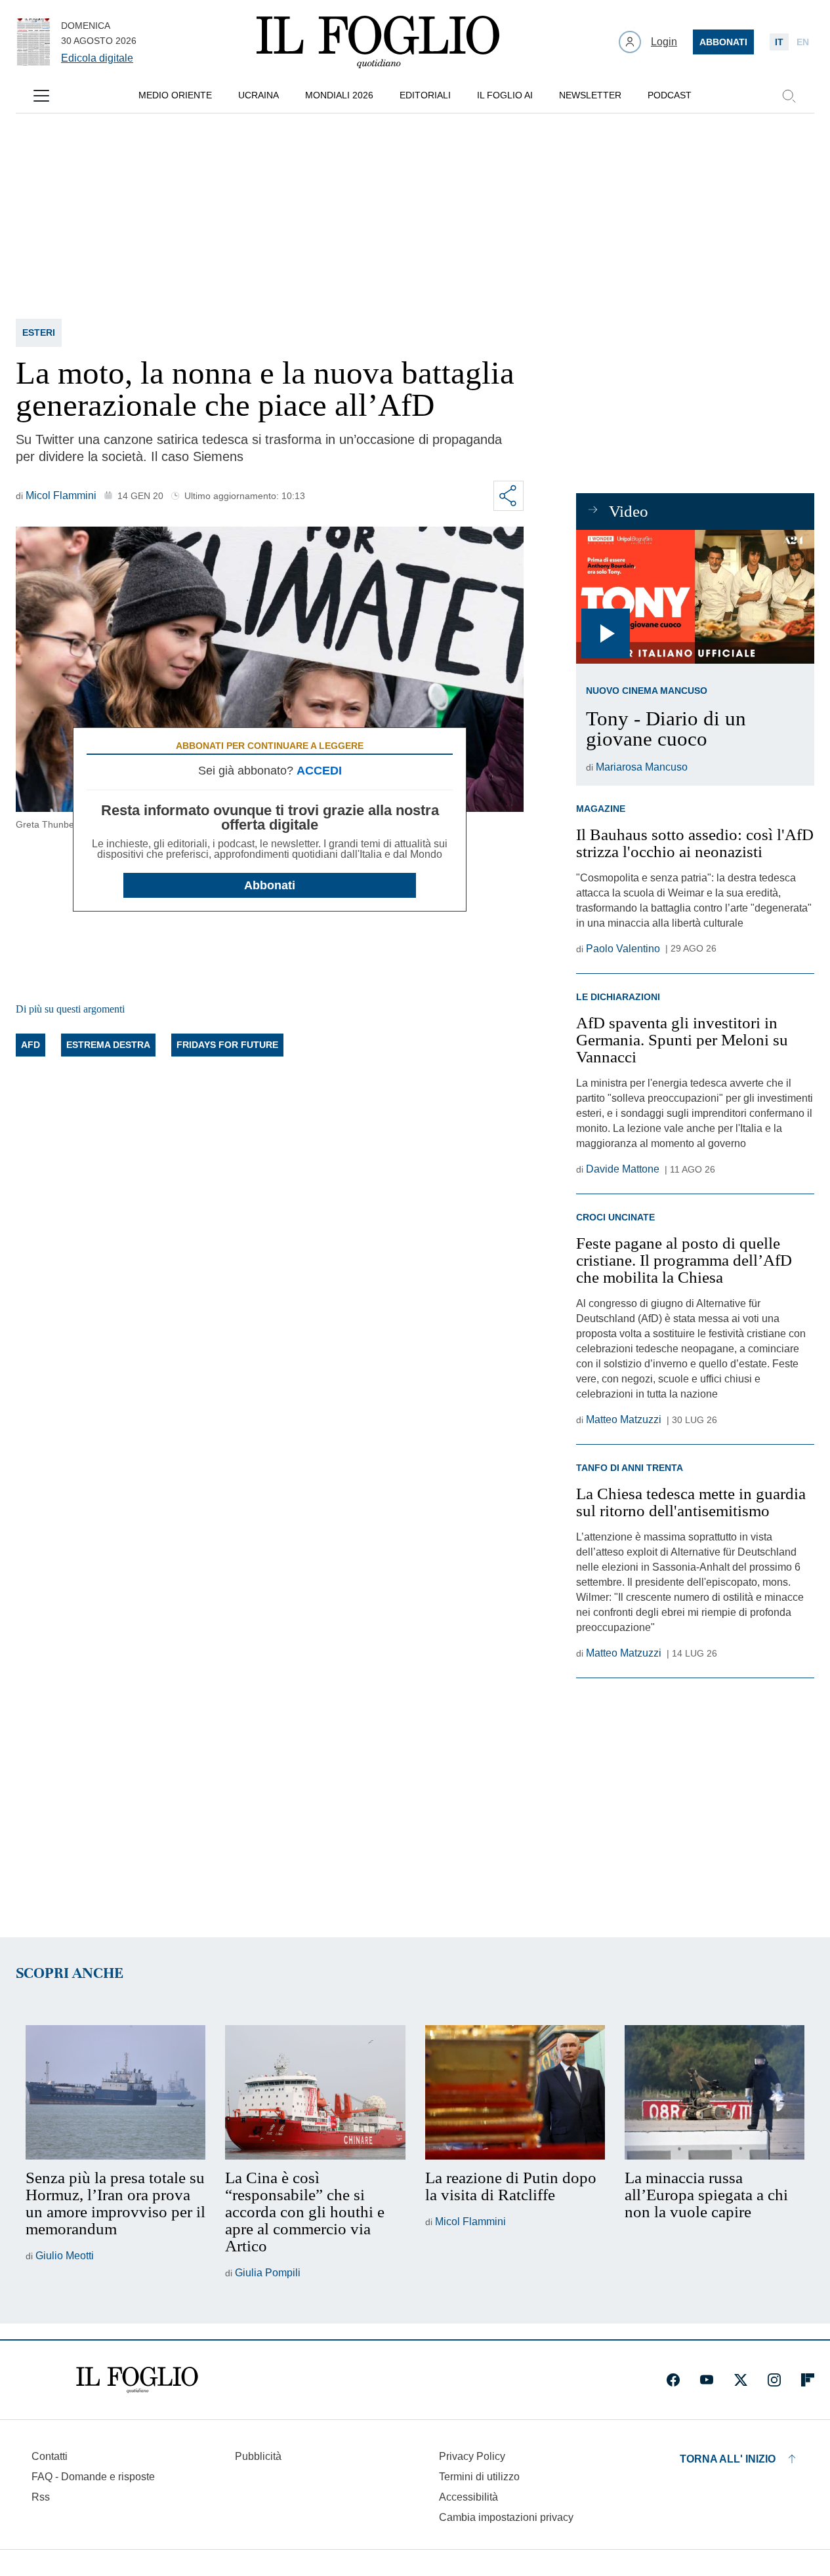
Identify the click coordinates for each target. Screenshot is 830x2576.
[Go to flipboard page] (808, 2380)
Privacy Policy (472, 2456)
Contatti (50, 2456)
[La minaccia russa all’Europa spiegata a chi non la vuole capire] (715, 2093)
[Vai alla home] (378, 42)
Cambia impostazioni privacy (506, 2518)
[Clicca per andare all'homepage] (137, 2380)
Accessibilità (468, 2497)
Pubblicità (258, 2456)
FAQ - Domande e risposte (93, 2477)
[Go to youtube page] (707, 2380)
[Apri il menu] (41, 96)
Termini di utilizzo (479, 2477)
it (779, 42)
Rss (41, 2497)
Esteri (39, 332)
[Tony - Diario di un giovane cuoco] (695, 597)
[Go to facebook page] (673, 2380)
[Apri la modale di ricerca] (789, 96)
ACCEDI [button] (319, 771)
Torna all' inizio (728, 2459)
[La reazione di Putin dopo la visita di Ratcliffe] (515, 2093)
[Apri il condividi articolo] (508, 496)
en (803, 42)
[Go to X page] (741, 2380)
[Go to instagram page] (774, 2380)
